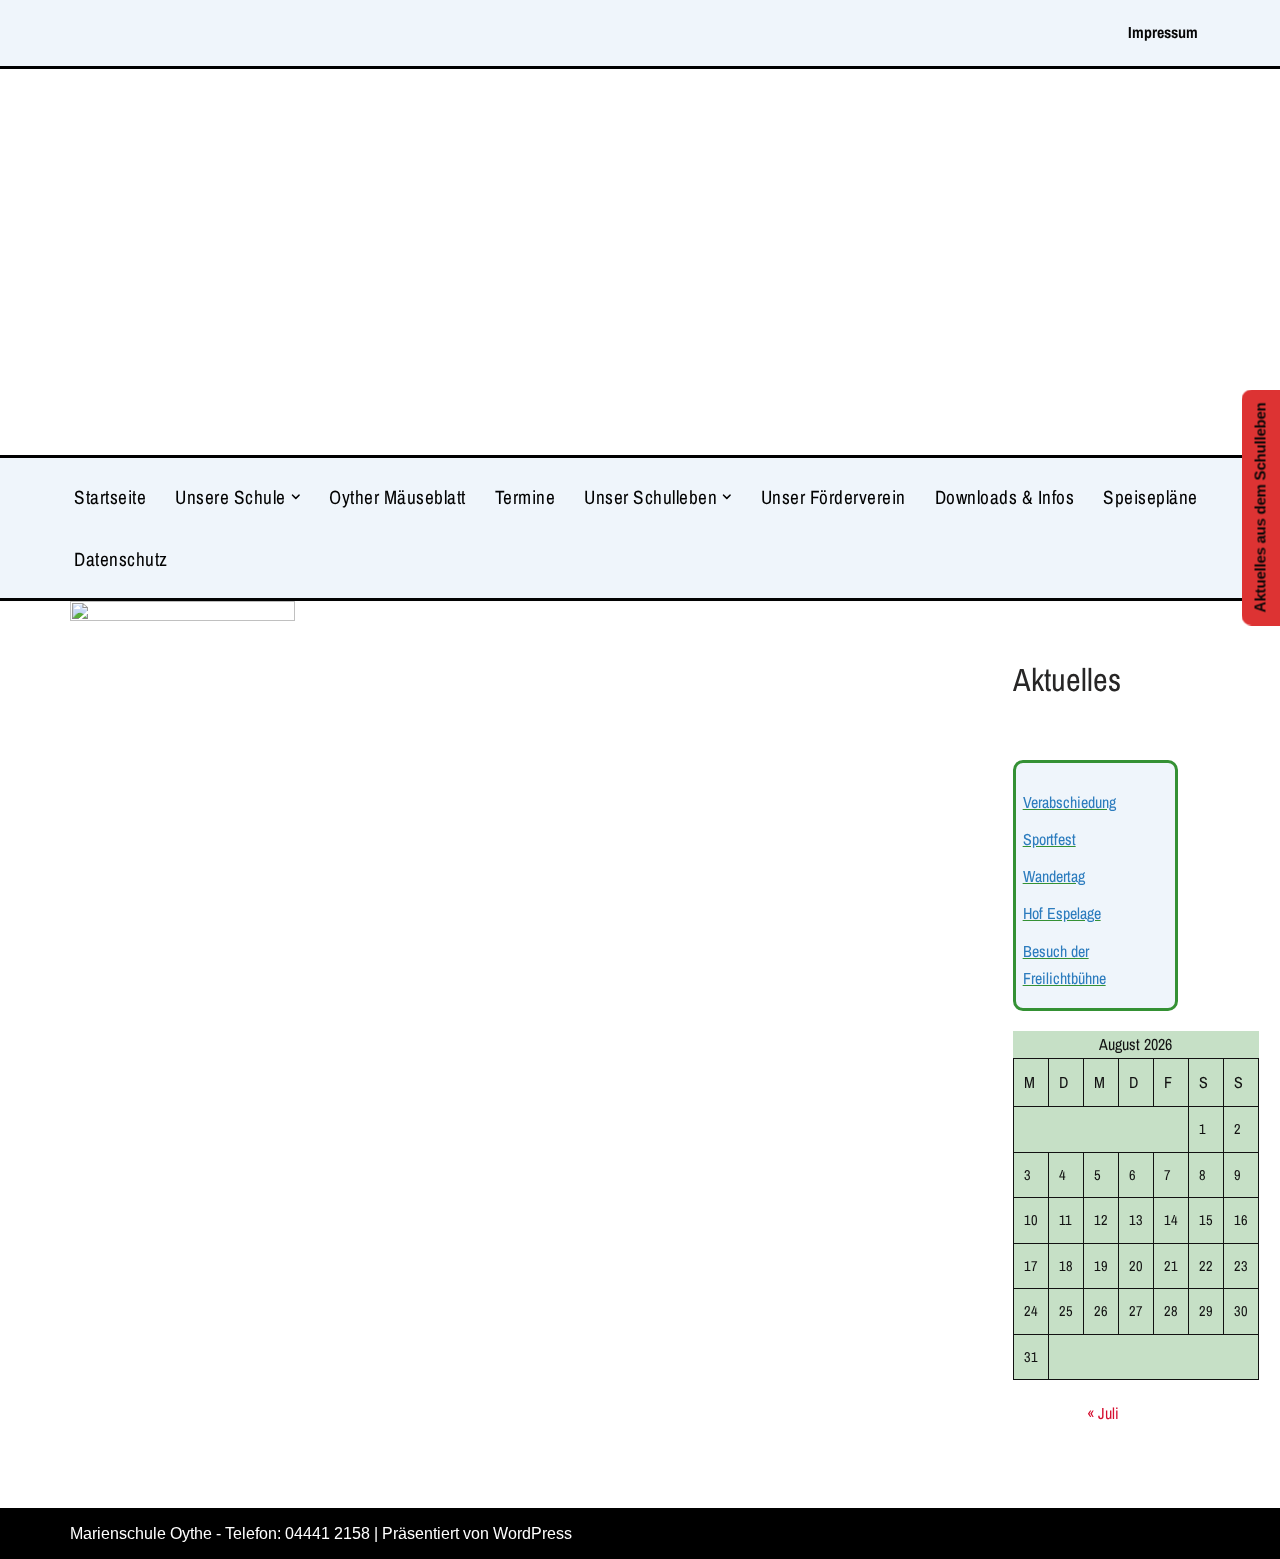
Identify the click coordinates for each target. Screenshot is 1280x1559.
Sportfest (1049, 839)
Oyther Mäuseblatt (397, 497)
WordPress (532, 1533)
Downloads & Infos (1005, 497)
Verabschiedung (1069, 802)
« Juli (1103, 1413)
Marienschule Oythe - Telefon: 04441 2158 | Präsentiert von (281, 1533)
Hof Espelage (1062, 913)
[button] (296, 497)
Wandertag (1054, 876)
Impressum (1163, 32)
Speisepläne (1150, 497)
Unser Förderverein (833, 497)
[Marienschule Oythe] (640, 262)
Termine (525, 497)
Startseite (110, 497)
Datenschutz (121, 559)
